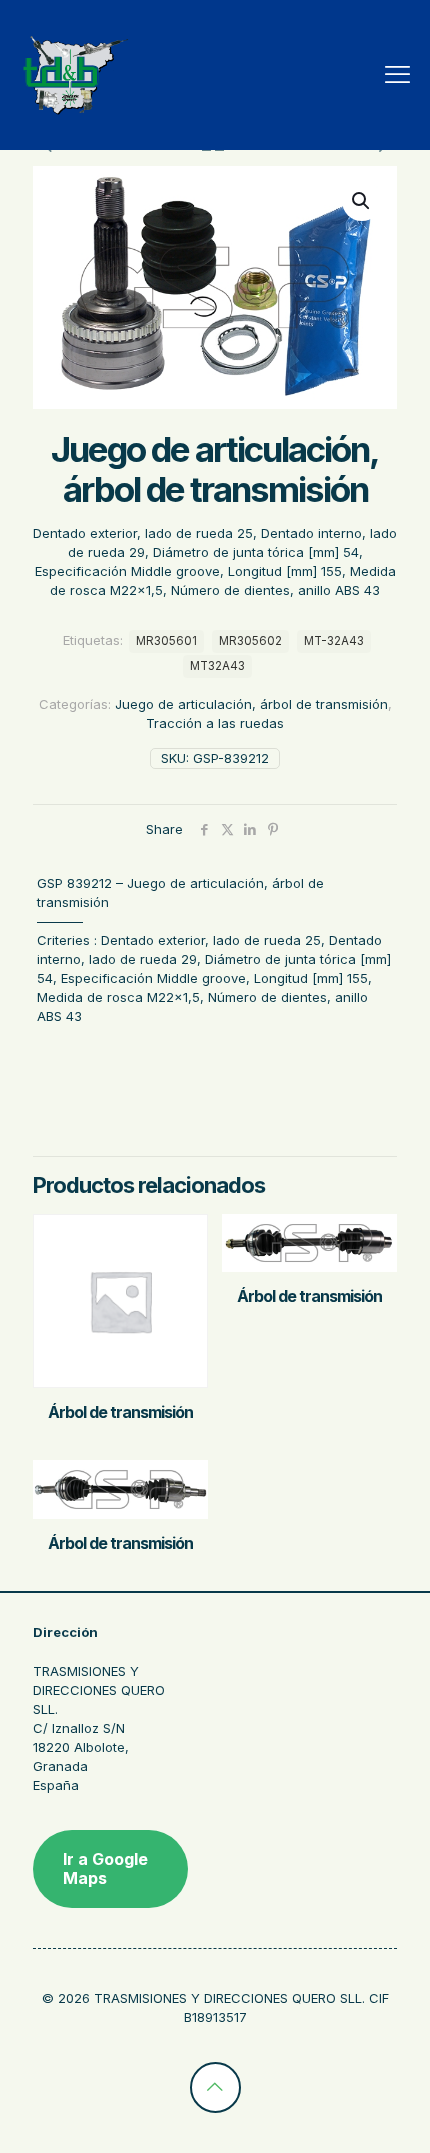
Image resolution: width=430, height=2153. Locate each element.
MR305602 (250, 641)
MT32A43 (217, 666)
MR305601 (166, 641)
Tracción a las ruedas (215, 723)
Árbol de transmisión (120, 1412)
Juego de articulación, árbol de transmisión (251, 704)
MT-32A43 (334, 641)
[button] (362, 201)
